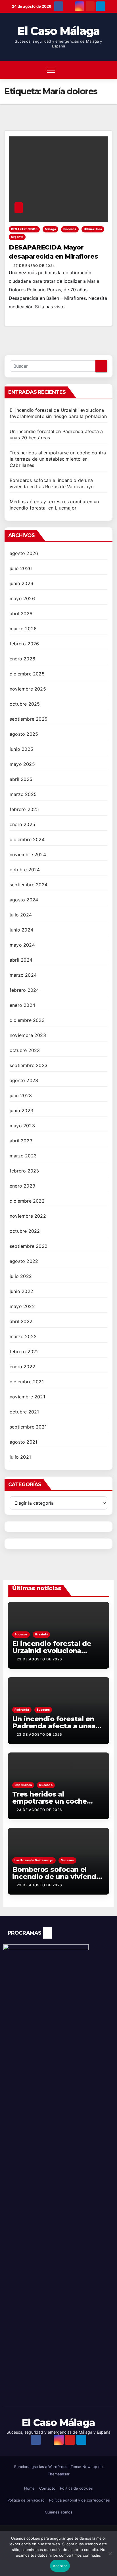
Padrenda (22, 1710)
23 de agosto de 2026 (39, 1659)
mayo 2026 (22, 598)
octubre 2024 (25, 870)
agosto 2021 (23, 1442)
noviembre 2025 (28, 689)
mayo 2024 (22, 945)
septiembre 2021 (28, 1427)
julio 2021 (20, 1457)
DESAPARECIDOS (24, 229)
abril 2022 (21, 1321)
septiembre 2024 (29, 885)
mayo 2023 (22, 1126)
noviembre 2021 (27, 1397)
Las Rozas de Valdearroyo (34, 1860)
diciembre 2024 (27, 839)
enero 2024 (22, 1005)
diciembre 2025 (27, 674)
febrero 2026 (24, 644)
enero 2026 (22, 659)
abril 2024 (21, 960)
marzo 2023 (23, 1156)
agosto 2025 (24, 734)
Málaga (50, 229)
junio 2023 (21, 1111)
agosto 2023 (24, 1080)
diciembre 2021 (27, 1382)
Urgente (17, 237)
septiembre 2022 (29, 1246)
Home (29, 2488)
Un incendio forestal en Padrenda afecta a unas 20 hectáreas (54, 1726)
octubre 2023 (25, 1050)
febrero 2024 (24, 990)
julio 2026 (21, 568)
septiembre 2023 (29, 1065)
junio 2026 (21, 583)
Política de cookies (76, 2488)
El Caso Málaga (58, 31)
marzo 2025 (23, 794)
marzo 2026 (23, 629)
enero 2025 (22, 824)
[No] (110, 2557)
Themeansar (59, 2474)
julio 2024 (21, 915)
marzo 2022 (23, 1336)
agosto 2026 (24, 553)
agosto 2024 (24, 900)
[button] (92, 70)
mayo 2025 (22, 764)
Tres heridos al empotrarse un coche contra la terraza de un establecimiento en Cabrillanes (58, 459)
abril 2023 (21, 1141)
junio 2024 (21, 930)
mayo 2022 (22, 1306)
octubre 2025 (25, 704)
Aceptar (60, 2566)
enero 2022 (22, 1367)
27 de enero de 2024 (34, 266)
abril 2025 (21, 779)
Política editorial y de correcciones (80, 2500)
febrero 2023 (24, 1171)
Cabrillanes (23, 1785)
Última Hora (93, 229)
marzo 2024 (23, 975)
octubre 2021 (24, 1412)
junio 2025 (21, 749)
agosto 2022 (24, 1261)
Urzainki (41, 1634)
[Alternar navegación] (51, 70)
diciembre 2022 (27, 1201)
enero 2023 (22, 1186)
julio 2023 (21, 1095)
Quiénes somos (59, 2512)
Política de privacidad (26, 2500)
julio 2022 (21, 1276)
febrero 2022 (24, 1352)
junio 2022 (21, 1291)
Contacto (47, 2488)
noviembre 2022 (28, 1216)
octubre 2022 (25, 1231)
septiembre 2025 (29, 719)
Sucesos (70, 229)
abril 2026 (21, 614)
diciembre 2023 (27, 1020)
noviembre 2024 (28, 854)
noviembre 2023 (28, 1035)
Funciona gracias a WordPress (41, 2467)
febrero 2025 (24, 809)
